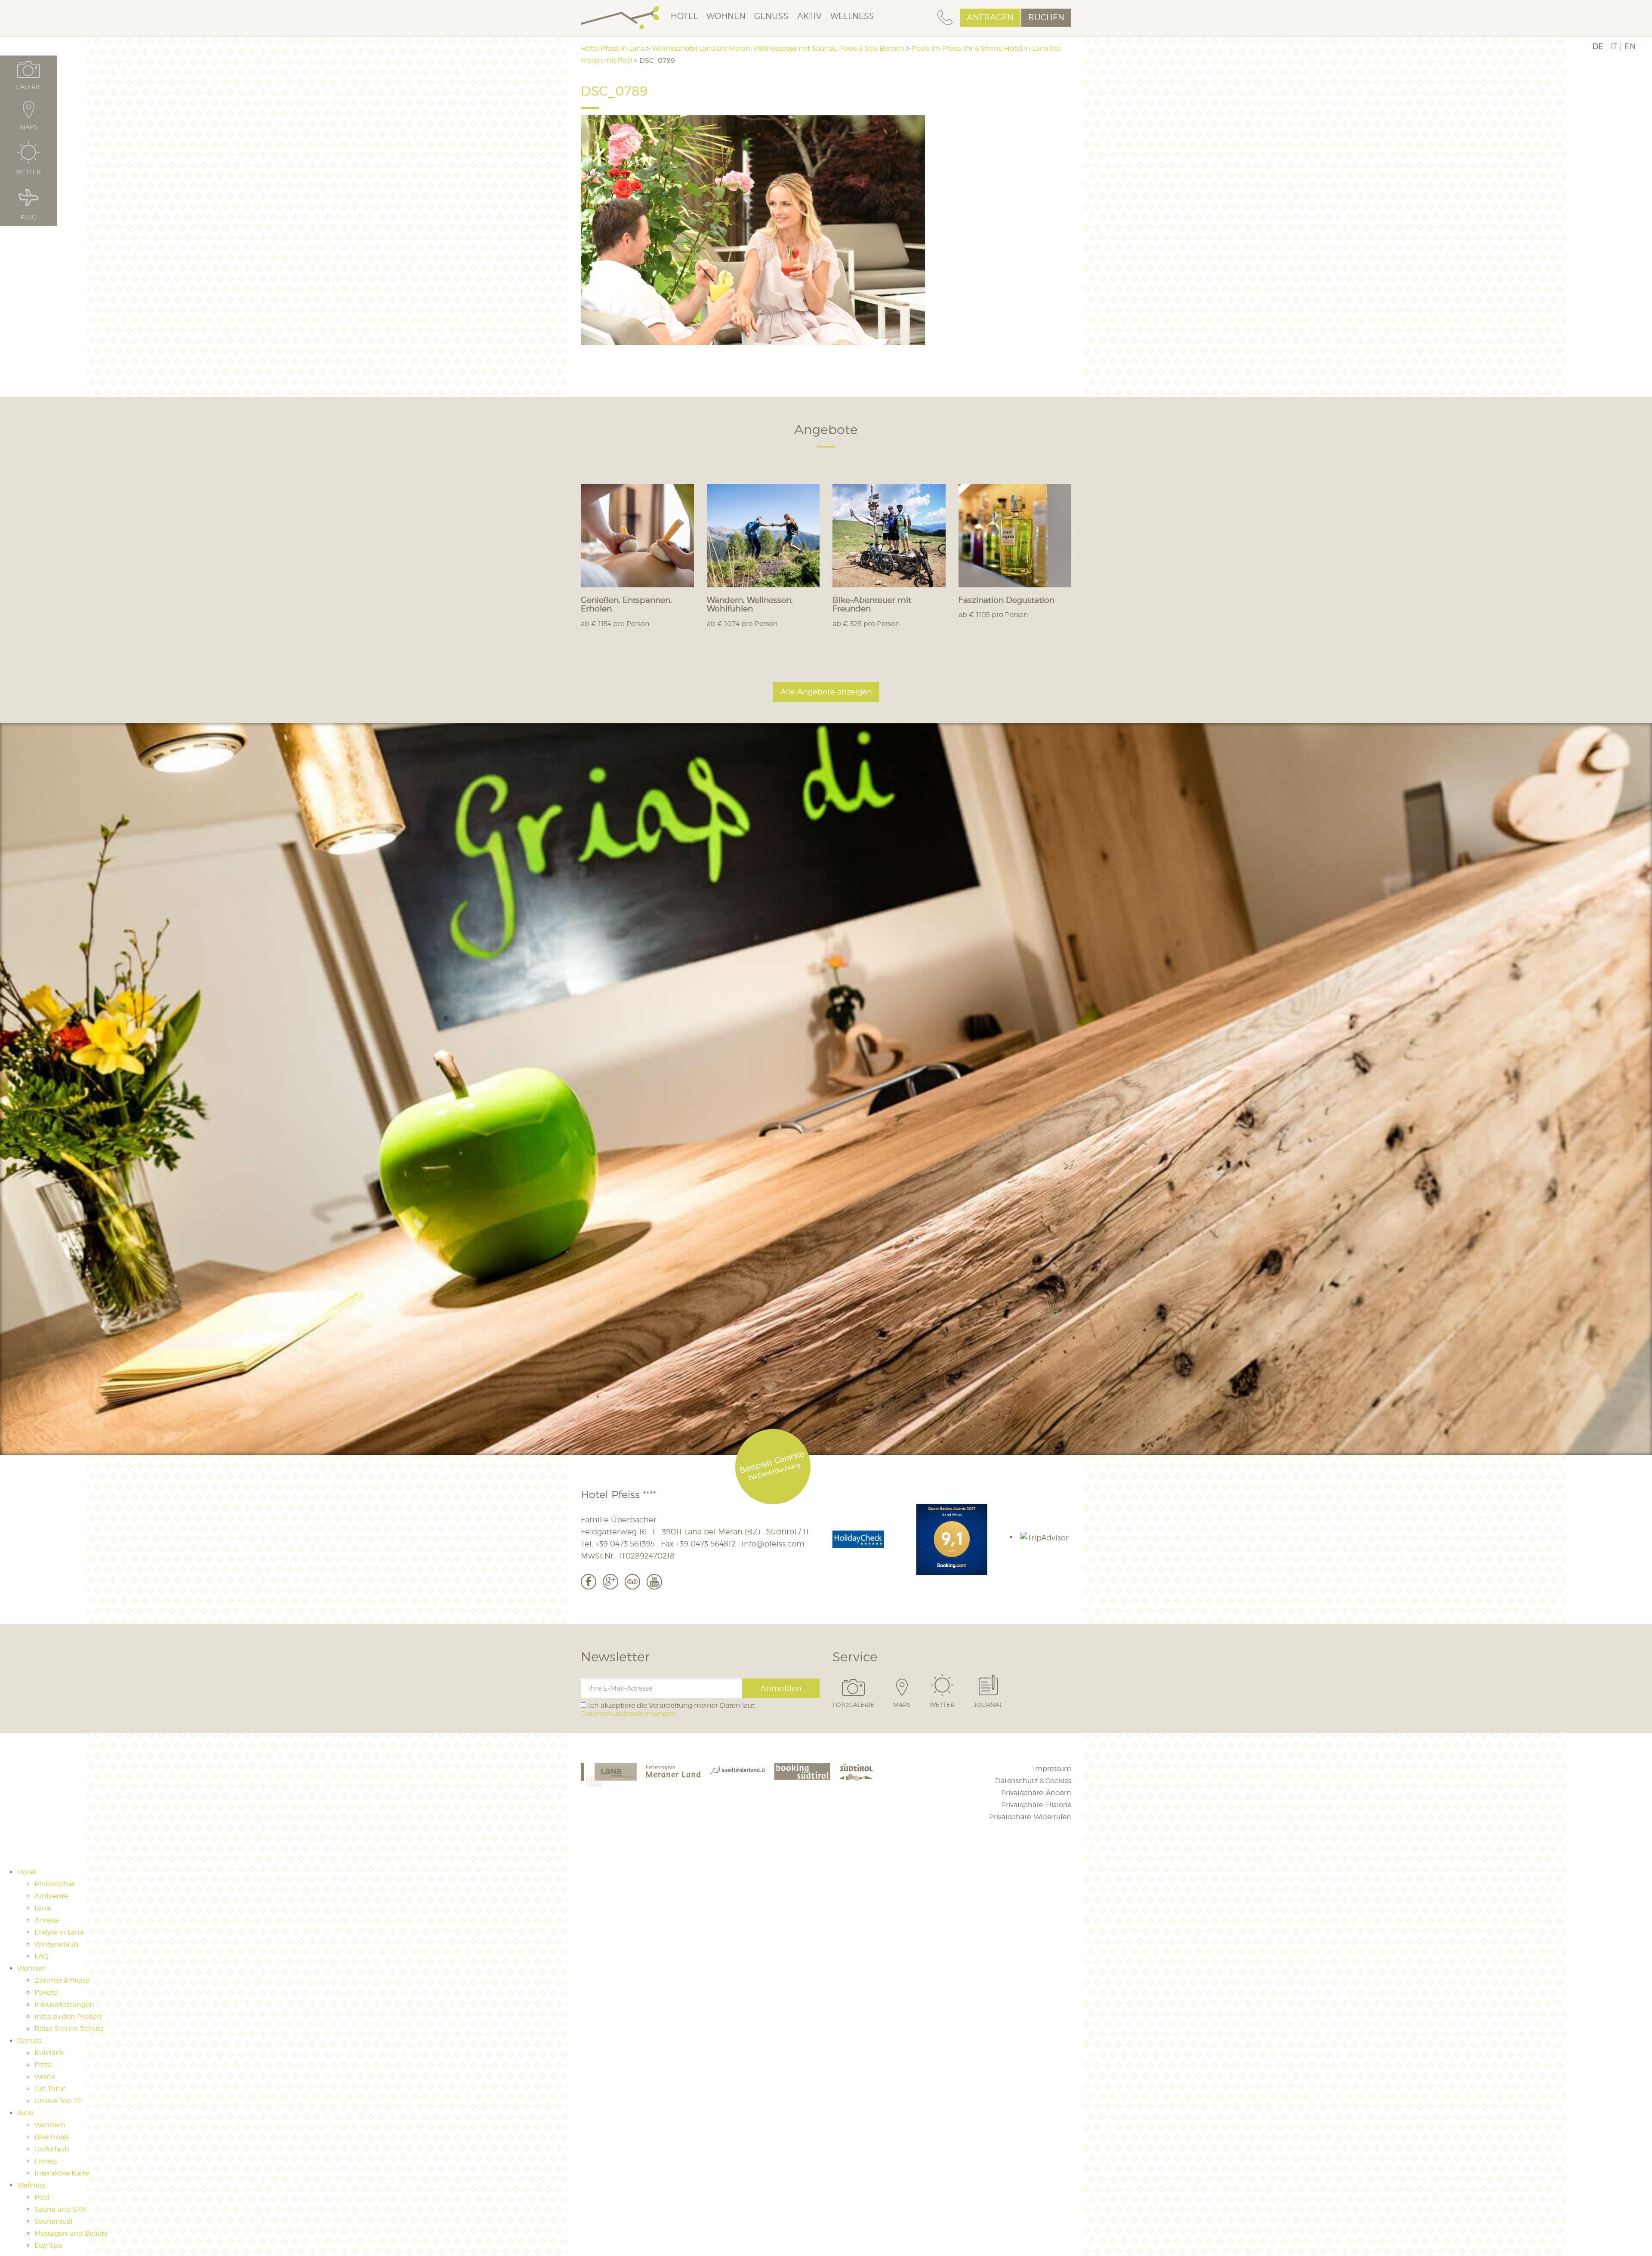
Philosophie (54, 1884)
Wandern (50, 2125)
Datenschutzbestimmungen (628, 1714)
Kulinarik (49, 2053)
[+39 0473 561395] (945, 18)
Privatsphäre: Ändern (1036, 1793)
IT (1614, 46)
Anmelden (781, 1688)
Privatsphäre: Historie (1036, 1805)
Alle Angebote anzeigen (826, 692)
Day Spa (48, 2245)
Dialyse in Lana (59, 1932)
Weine (45, 2077)
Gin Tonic (50, 2089)
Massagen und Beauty (71, 2233)
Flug (29, 217)
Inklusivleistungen (64, 2004)
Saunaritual (53, 2221)
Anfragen (990, 17)
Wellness (852, 16)
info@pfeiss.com (773, 1544)
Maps (902, 1704)
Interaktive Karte (62, 2173)
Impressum (1052, 1769)
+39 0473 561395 (625, 1544)
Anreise (47, 1920)
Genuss (771, 16)
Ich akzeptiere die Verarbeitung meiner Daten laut (668, 1710)
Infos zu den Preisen (68, 2017)
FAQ (42, 1956)
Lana (42, 1908)
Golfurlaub (52, 2149)
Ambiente (51, 1896)
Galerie (28, 86)
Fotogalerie (853, 1704)
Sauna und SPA (60, 2209)
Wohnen (726, 16)
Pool (42, 2197)
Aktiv (809, 16)
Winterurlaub (56, 1944)
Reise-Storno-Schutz (69, 2029)
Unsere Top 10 (58, 2101)
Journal (988, 1704)
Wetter (942, 1704)
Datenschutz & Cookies (1033, 1781)
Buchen (1046, 17)
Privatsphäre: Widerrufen (1030, 1817)
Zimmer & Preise (62, 1980)
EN (1630, 46)
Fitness (46, 2161)
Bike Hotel (51, 2137)
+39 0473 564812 (706, 1544)
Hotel (684, 16)
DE (1598, 46)
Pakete (46, 1992)
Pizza (43, 2065)
